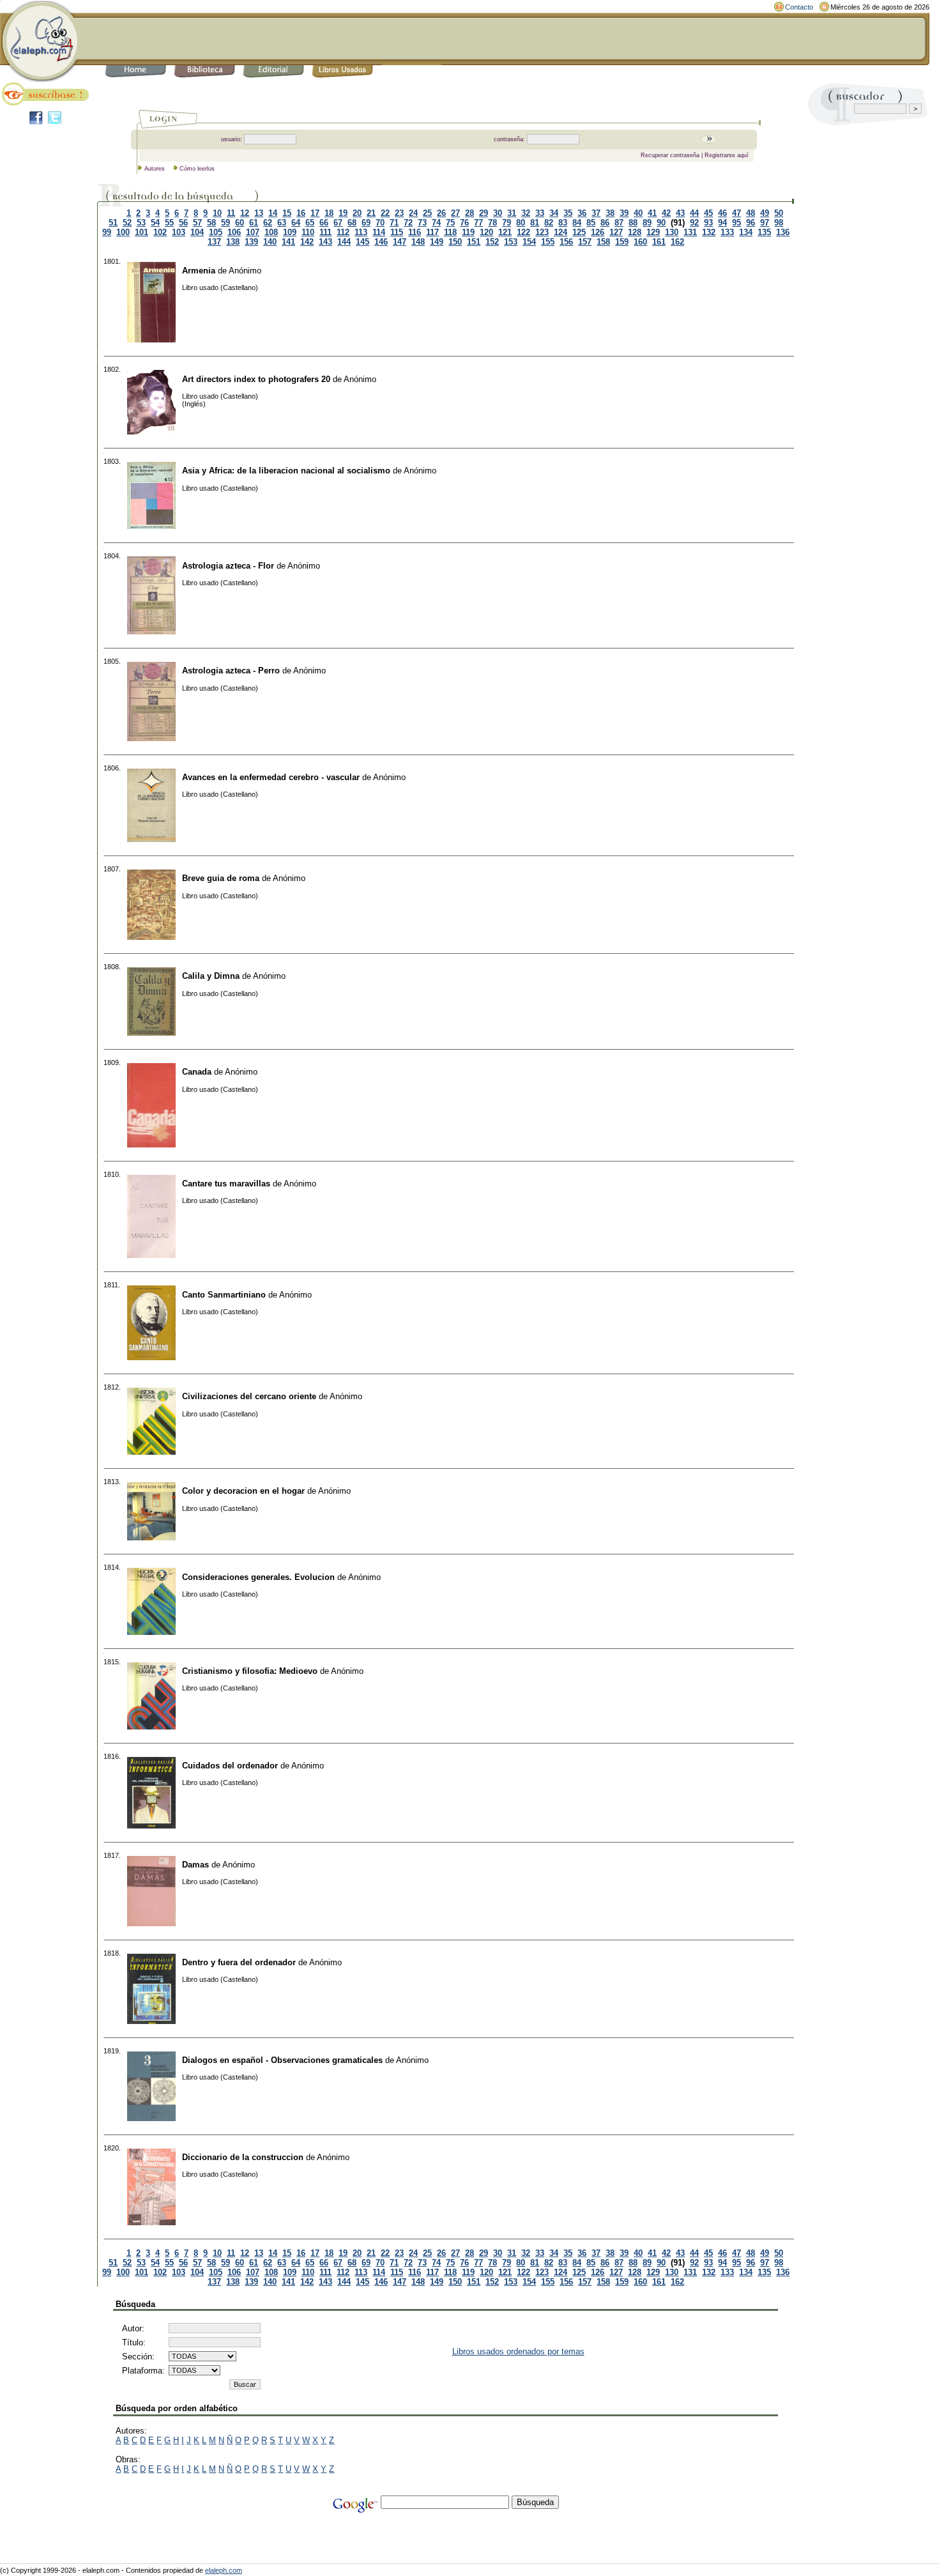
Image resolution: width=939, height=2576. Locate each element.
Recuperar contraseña (670, 155)
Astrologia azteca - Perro (231, 671)
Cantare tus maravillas (226, 1184)
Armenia (199, 271)
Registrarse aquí (727, 155)
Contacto (799, 7)
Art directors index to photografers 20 (256, 379)
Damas (195, 1865)
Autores (155, 169)
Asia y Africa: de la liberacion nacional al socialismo (286, 471)
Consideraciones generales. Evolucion (258, 1577)
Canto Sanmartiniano (224, 1295)
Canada (197, 1072)
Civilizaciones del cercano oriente (249, 1396)
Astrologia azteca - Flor (228, 566)
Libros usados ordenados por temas (518, 2351)
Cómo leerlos (197, 169)
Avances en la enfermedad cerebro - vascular (271, 777)
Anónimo (245, 271)
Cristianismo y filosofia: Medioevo (250, 1671)
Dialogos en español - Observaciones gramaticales (282, 2060)
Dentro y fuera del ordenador (239, 1962)
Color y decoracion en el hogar (243, 1491)
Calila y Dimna (211, 976)
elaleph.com (224, 2570)
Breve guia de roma (221, 878)
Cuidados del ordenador (230, 1766)
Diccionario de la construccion (243, 2157)
